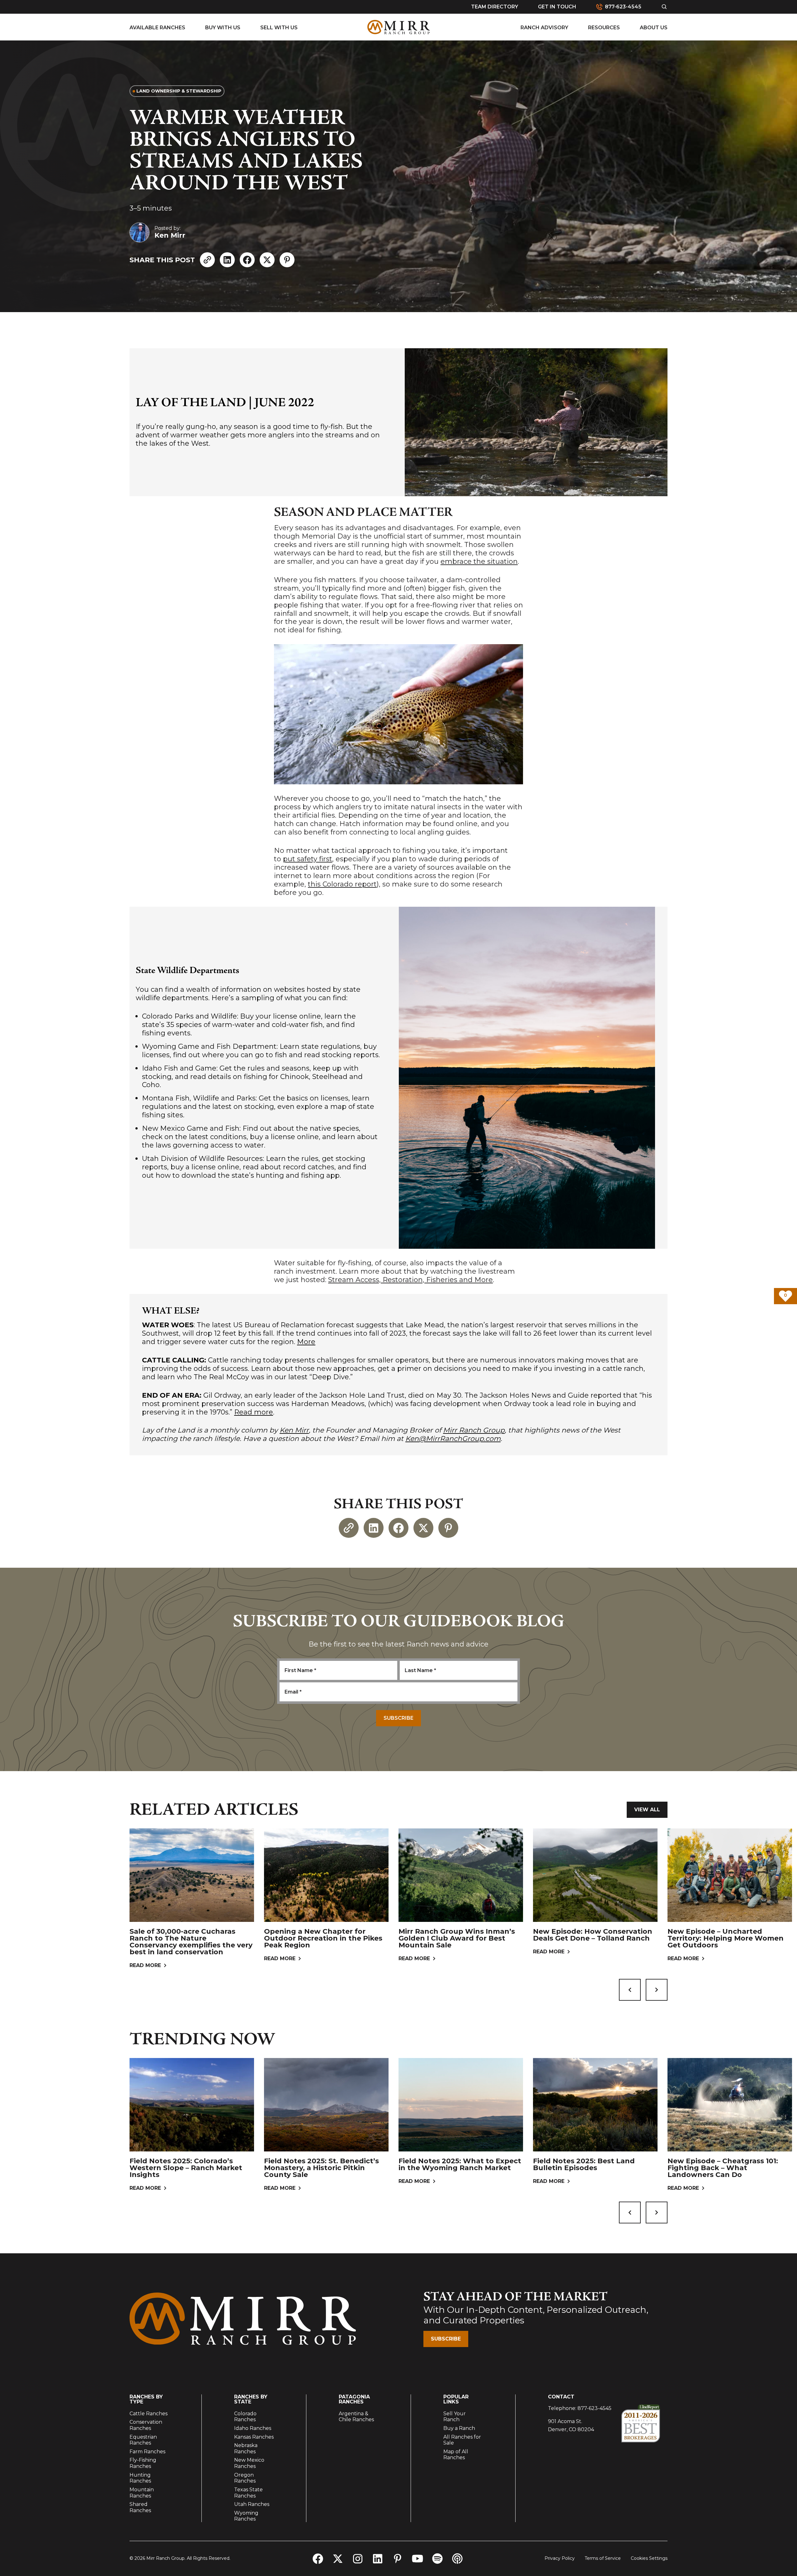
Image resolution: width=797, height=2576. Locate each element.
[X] (267, 260)
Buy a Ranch (459, 2428)
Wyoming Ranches (246, 2516)
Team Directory (495, 7)
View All (647, 1810)
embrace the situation (479, 561)
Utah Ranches (252, 2504)
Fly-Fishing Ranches (143, 2463)
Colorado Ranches (245, 2417)
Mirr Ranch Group (474, 1430)
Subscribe (446, 2339)
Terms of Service (603, 2558)
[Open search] (664, 7)
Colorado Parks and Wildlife (189, 1016)
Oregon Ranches (245, 2478)
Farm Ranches (147, 2452)
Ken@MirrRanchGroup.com (453, 1439)
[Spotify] (437, 2559)
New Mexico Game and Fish (191, 1128)
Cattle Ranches (149, 2414)
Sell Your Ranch (455, 2417)
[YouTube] (417, 2559)
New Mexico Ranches (249, 2463)
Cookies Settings (649, 2558)
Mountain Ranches (142, 2493)
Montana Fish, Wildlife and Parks (199, 1098)
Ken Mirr (294, 1430)
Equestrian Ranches (143, 2440)
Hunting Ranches (140, 2478)
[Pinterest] (287, 260)
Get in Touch (557, 7)
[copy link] (207, 260)
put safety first (308, 859)
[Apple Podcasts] (457, 2559)
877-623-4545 (594, 2408)
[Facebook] (247, 260)
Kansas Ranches (254, 2437)
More (306, 1342)
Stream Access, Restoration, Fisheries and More (410, 1280)
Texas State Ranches (248, 2493)
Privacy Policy (560, 2558)
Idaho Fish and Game (179, 1068)
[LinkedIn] (227, 260)
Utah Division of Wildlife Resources (202, 1159)
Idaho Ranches (253, 2428)
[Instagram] (358, 2559)
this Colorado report (342, 884)
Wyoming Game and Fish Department (209, 1046)
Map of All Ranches (456, 2455)
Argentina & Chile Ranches (356, 2417)
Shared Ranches (140, 2507)
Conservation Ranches (146, 2425)
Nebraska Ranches (246, 2448)
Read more (254, 1412)
